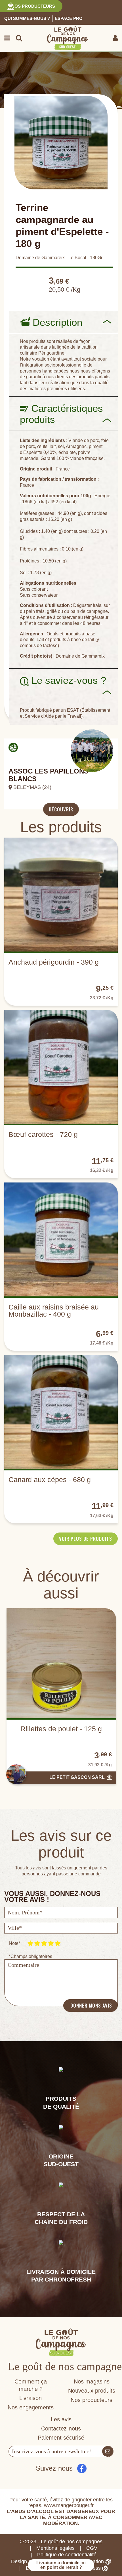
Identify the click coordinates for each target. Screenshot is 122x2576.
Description (56, 322)
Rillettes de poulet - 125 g (61, 1729)
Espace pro (69, 18)
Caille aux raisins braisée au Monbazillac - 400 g (54, 1310)
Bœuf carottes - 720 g (43, 1134)
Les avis (61, 2419)
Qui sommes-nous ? (27, 18)
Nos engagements (31, 2407)
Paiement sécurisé (61, 2438)
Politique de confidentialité (67, 2555)
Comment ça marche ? (31, 2385)
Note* (14, 1943)
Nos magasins (92, 2381)
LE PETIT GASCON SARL (77, 1777)
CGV (92, 2548)
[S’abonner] (108, 2451)
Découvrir (61, 809)
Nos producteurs (33, 6)
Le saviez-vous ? (65, 680)
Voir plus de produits (86, 1539)
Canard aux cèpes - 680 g (50, 1480)
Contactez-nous (61, 2428)
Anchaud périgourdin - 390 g (54, 962)
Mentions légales (55, 2548)
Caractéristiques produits (61, 414)
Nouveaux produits (92, 2391)
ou (61, 2565)
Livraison (30, 2398)
